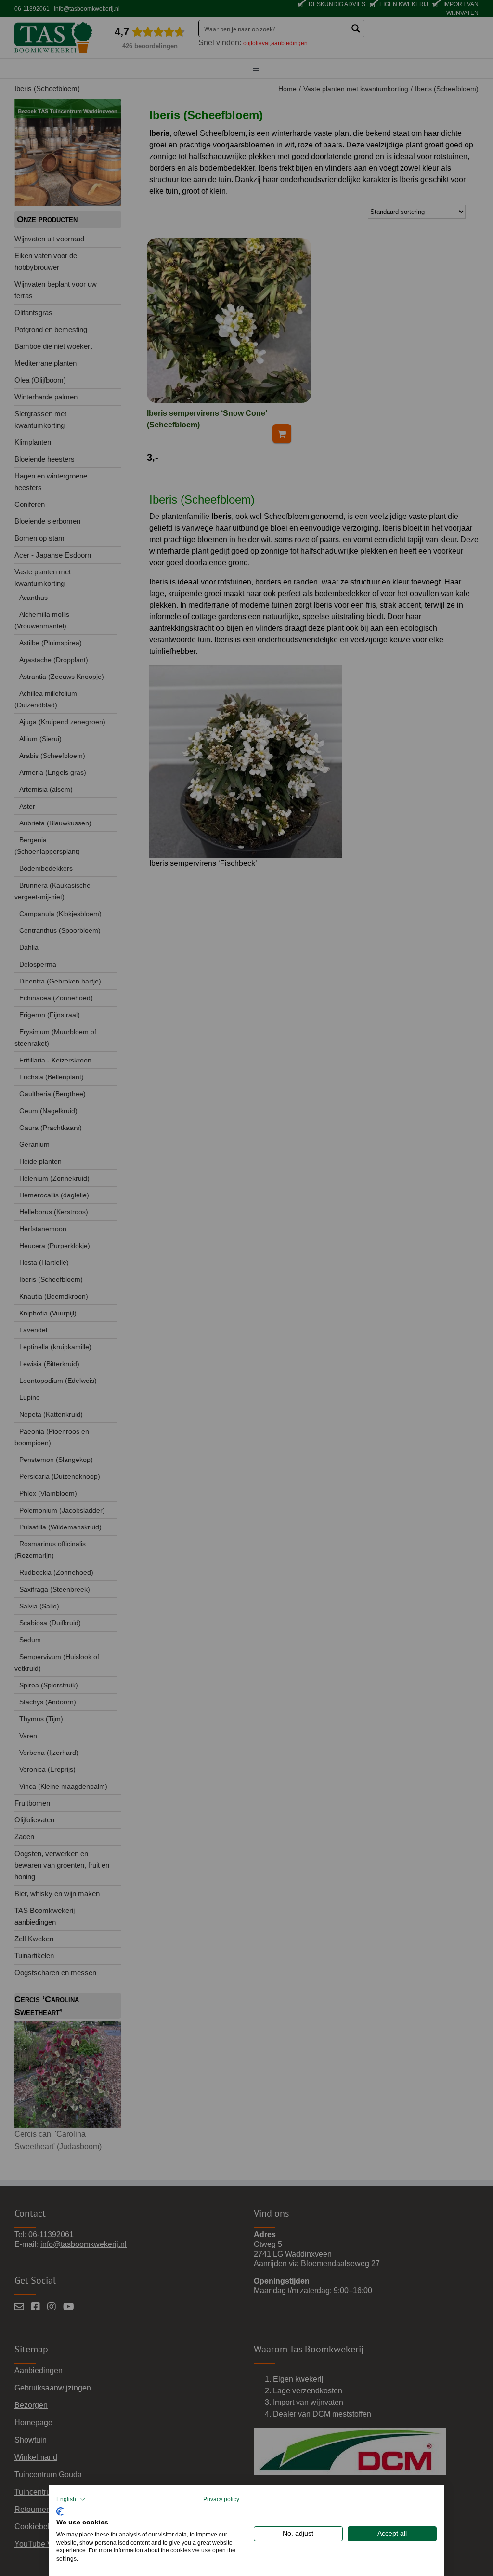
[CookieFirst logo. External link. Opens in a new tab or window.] (60, 2510)
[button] (71, 2499)
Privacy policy (221, 2499)
